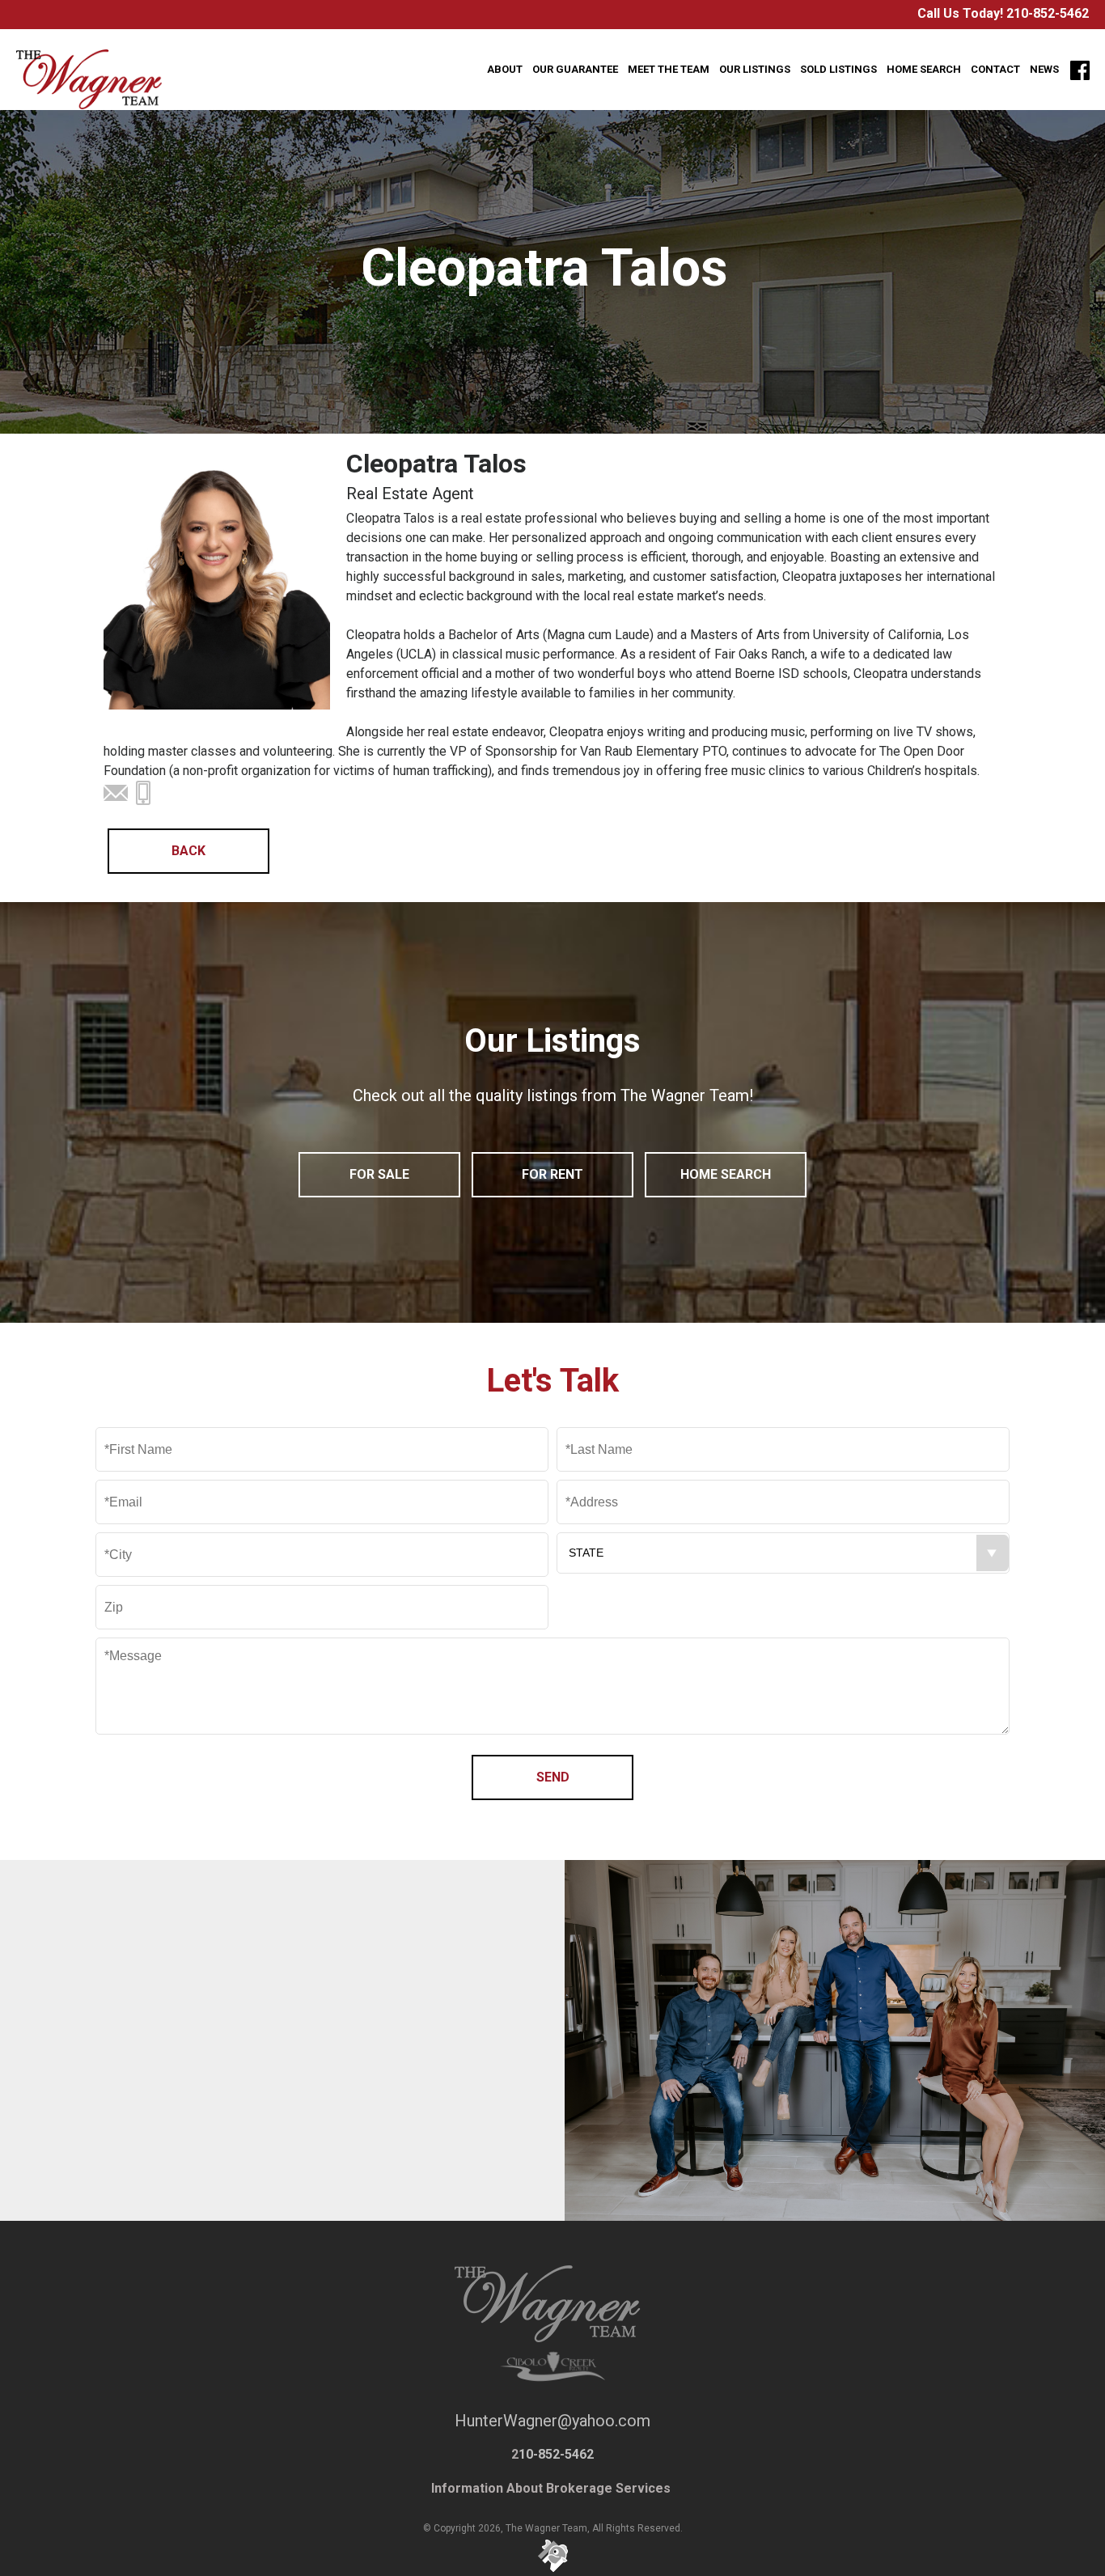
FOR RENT (552, 1174)
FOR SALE (379, 1174)
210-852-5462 (1048, 13)
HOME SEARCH (726, 1174)
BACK (188, 851)
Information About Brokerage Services (552, 2488)
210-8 (233, 2123)
